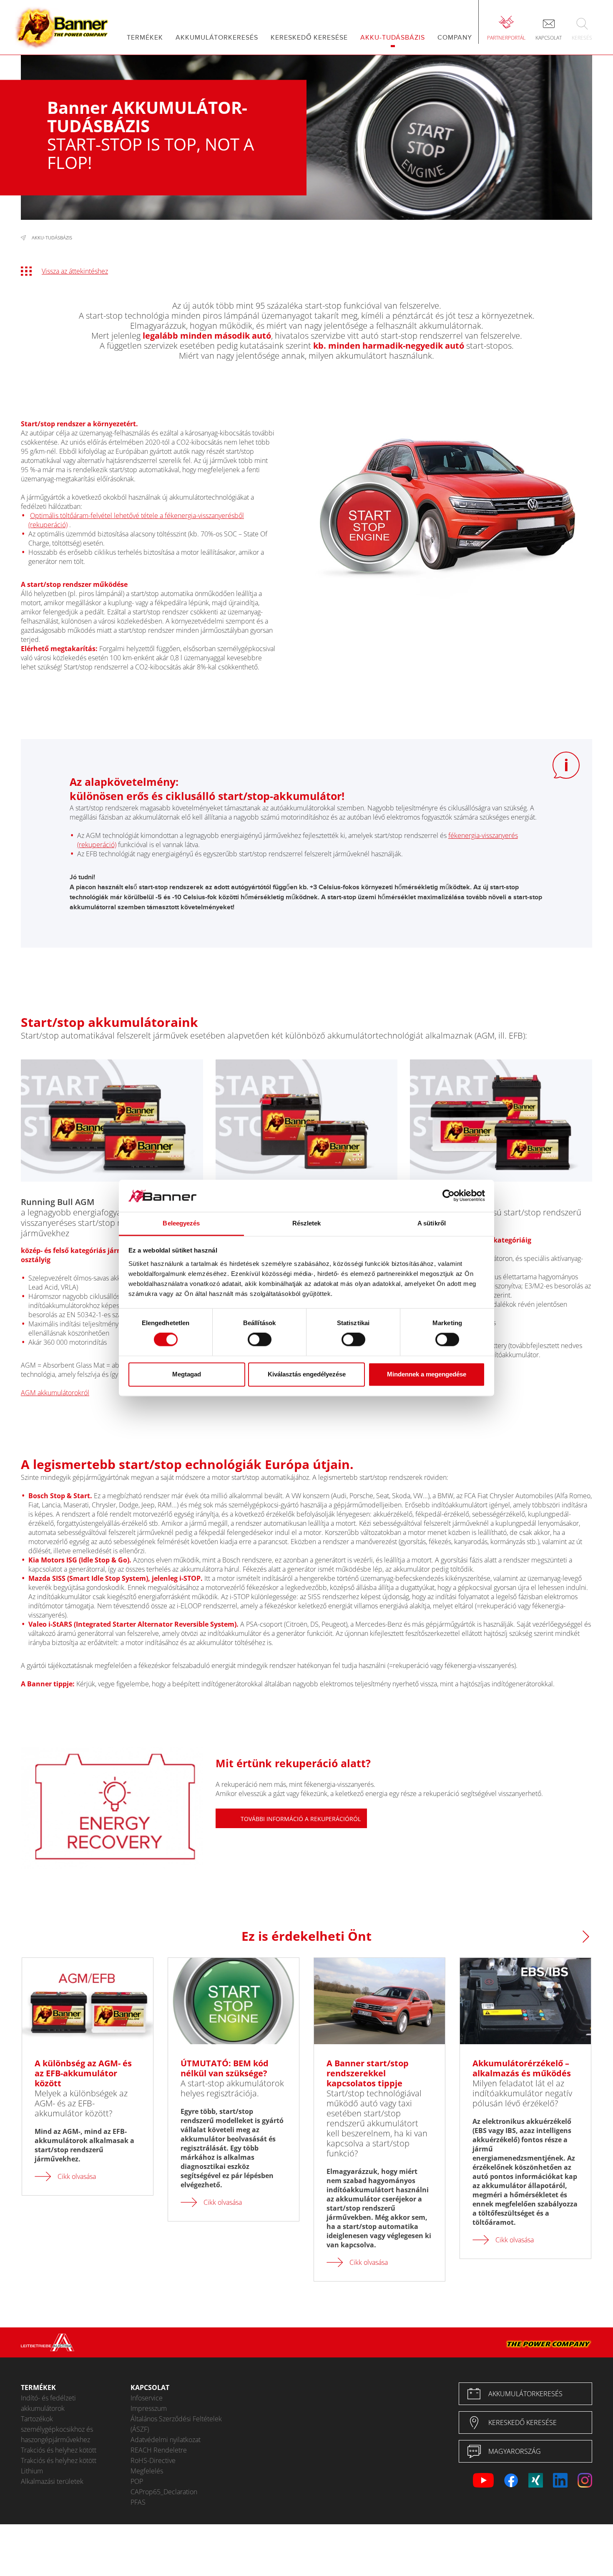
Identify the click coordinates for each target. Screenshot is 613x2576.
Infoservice (147, 2398)
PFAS (138, 2502)
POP (137, 2481)
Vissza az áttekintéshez (75, 271)
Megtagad (187, 1374)
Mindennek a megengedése (427, 1374)
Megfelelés (147, 2471)
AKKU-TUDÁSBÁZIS (52, 238)
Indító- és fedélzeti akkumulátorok (48, 2403)
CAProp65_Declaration (164, 2492)
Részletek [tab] (307, 1223)
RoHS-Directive (153, 2460)
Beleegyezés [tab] (181, 1223)
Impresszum (149, 2408)
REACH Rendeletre (159, 2450)
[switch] (260, 1340)
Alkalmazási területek (52, 2481)
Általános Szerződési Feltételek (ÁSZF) (176, 2424)
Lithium (32, 2471)
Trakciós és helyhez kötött (59, 2450)
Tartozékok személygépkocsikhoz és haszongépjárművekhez (57, 2429)
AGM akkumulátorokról (55, 1393)
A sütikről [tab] (432, 1223)
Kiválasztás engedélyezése (307, 1374)
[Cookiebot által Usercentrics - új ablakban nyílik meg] (448, 1196)
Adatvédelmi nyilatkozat (166, 2440)
